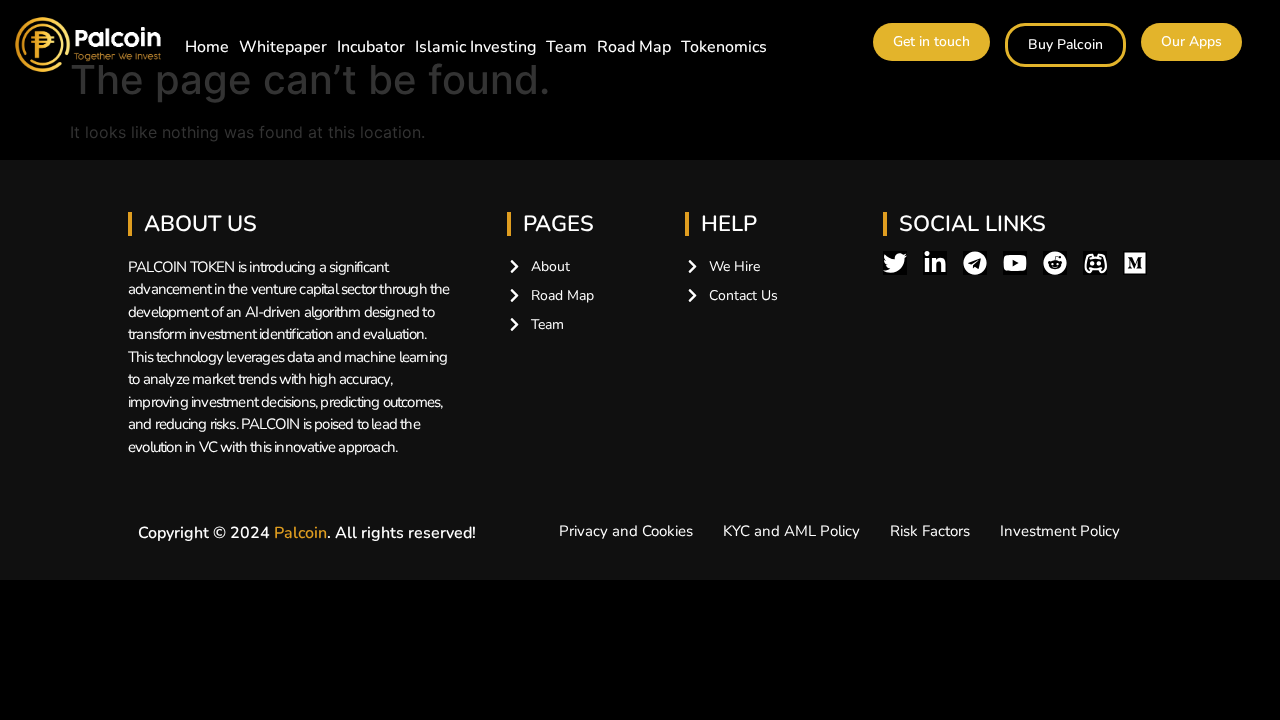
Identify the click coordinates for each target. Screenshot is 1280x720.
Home (207, 47)
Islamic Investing (475, 47)
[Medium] (1135, 263)
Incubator (371, 47)
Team (566, 47)
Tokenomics (724, 47)
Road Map (634, 47)
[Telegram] (975, 263)
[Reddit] (1055, 263)
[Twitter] (895, 263)
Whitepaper (283, 47)
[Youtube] (1015, 263)
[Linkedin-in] (935, 263)
